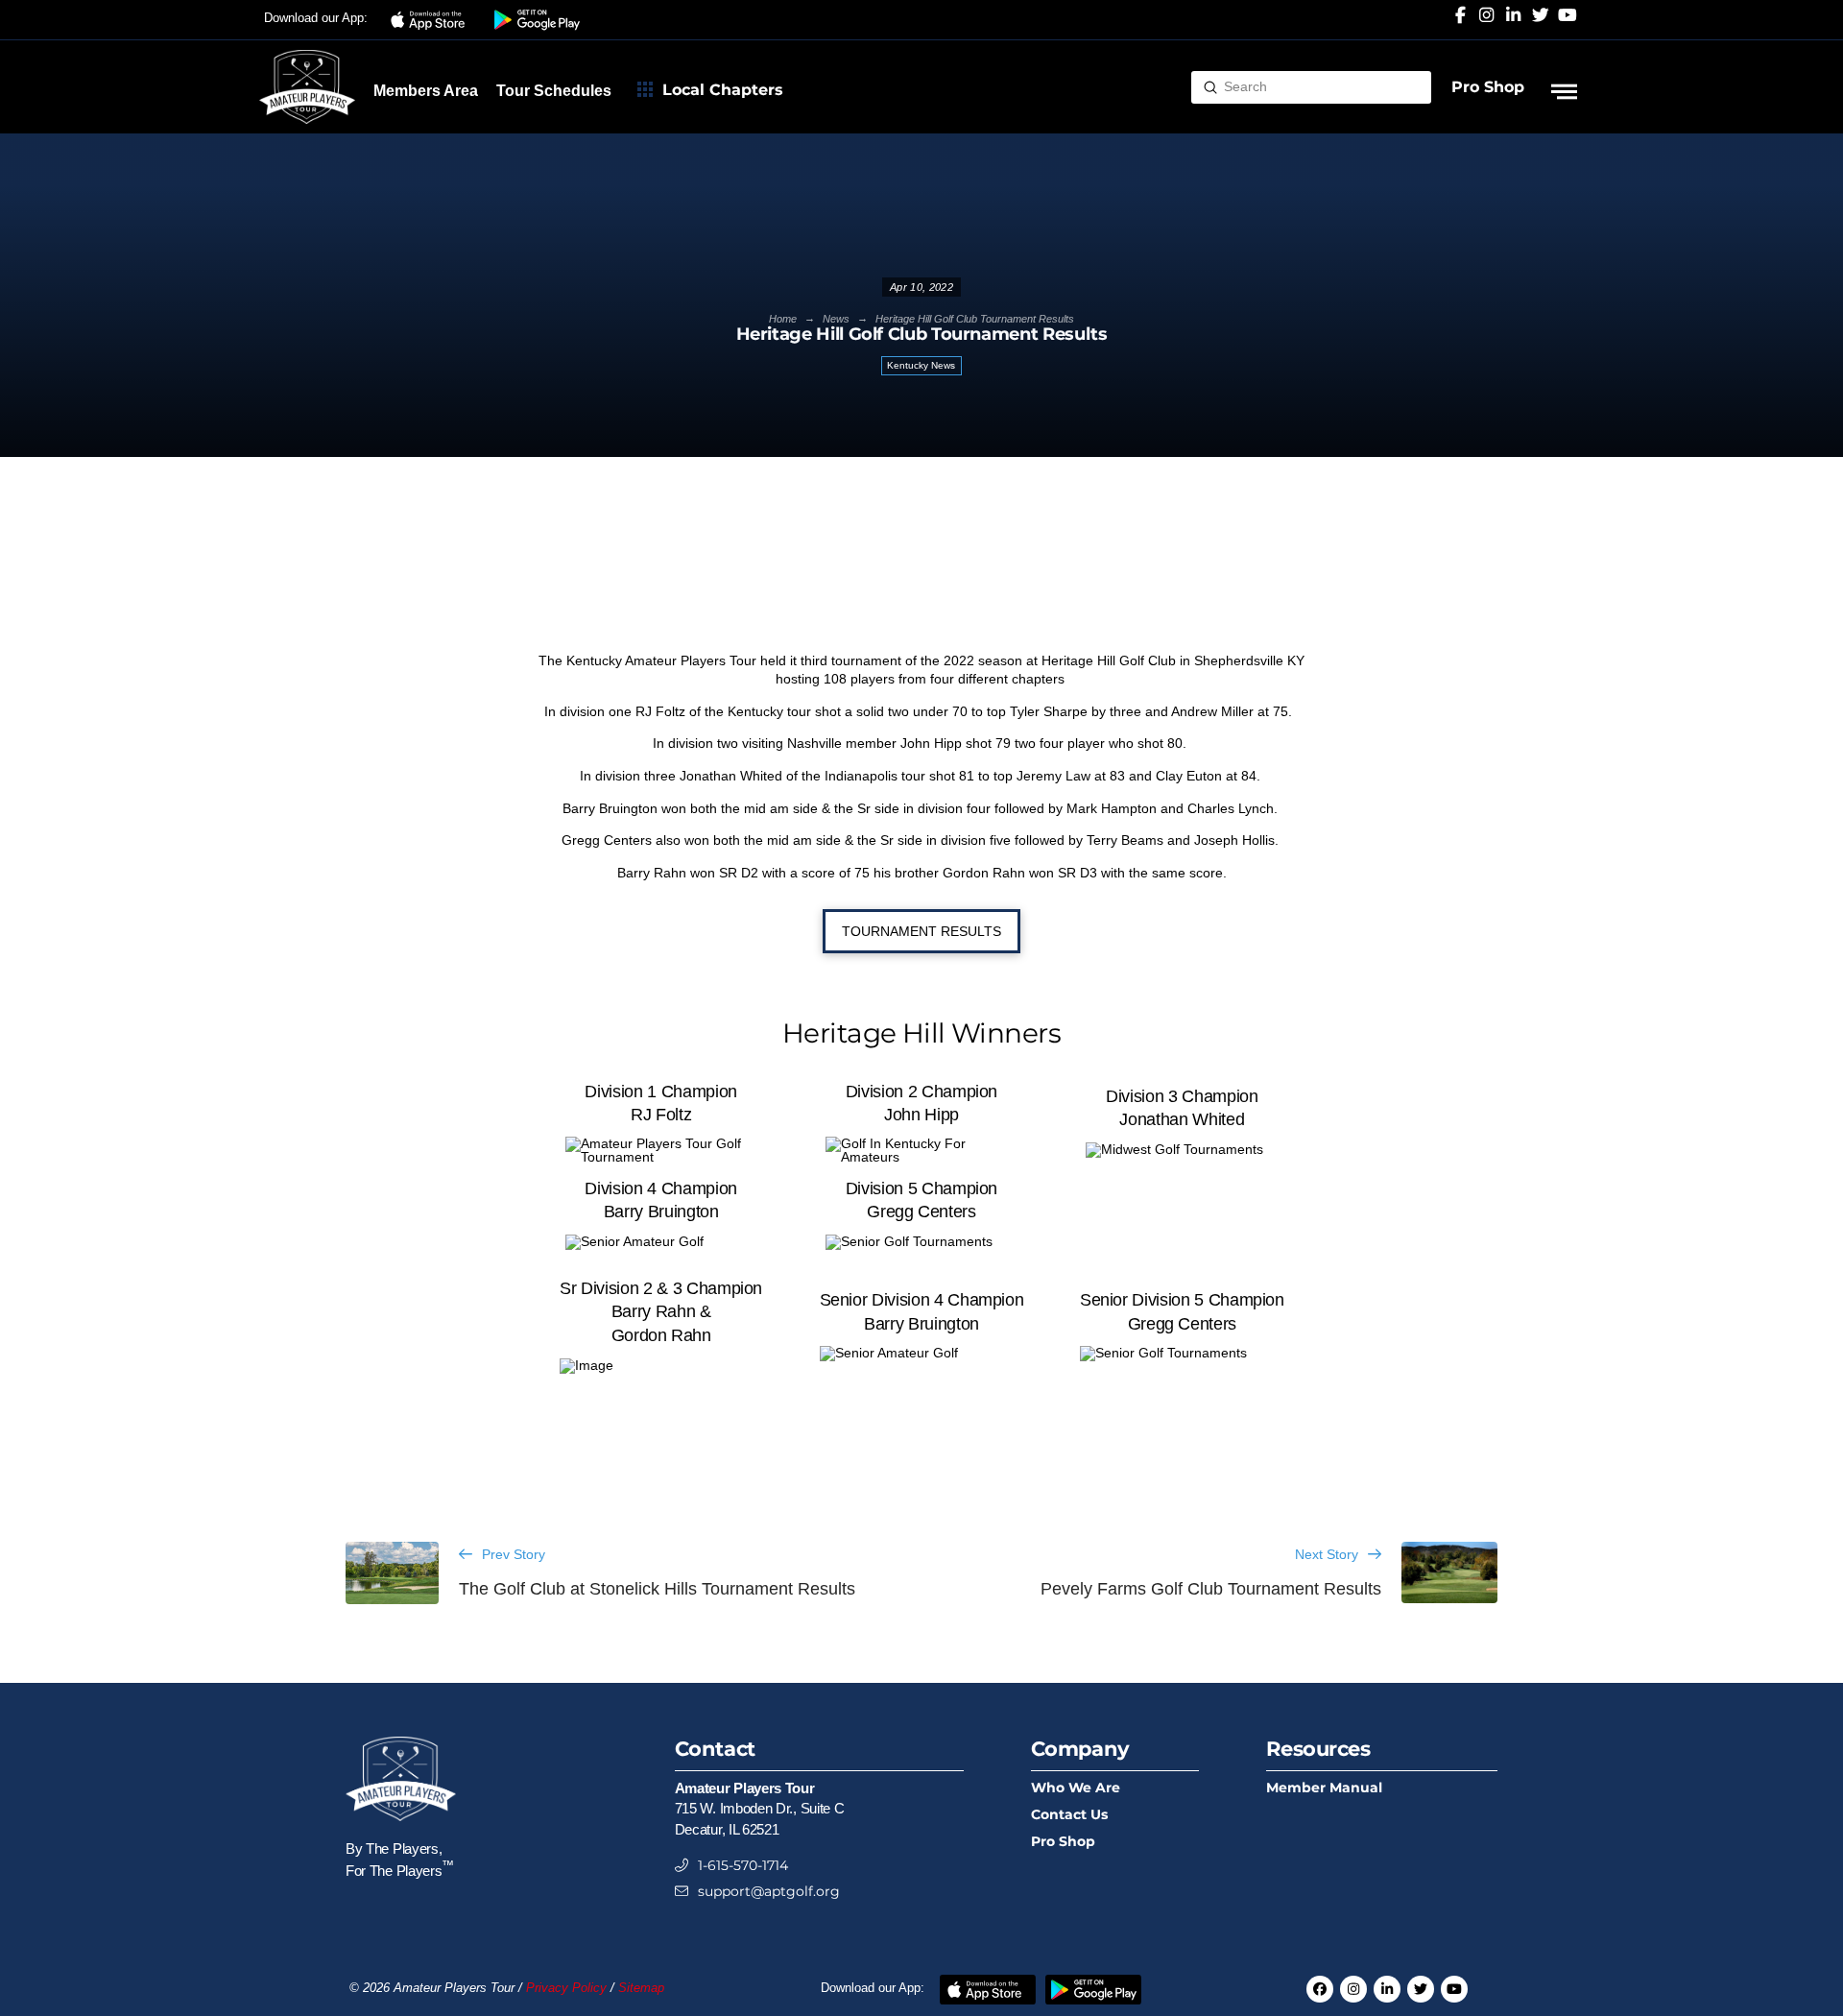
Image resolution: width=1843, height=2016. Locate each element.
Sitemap (641, 1988)
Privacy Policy (566, 1988)
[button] (431, 20)
